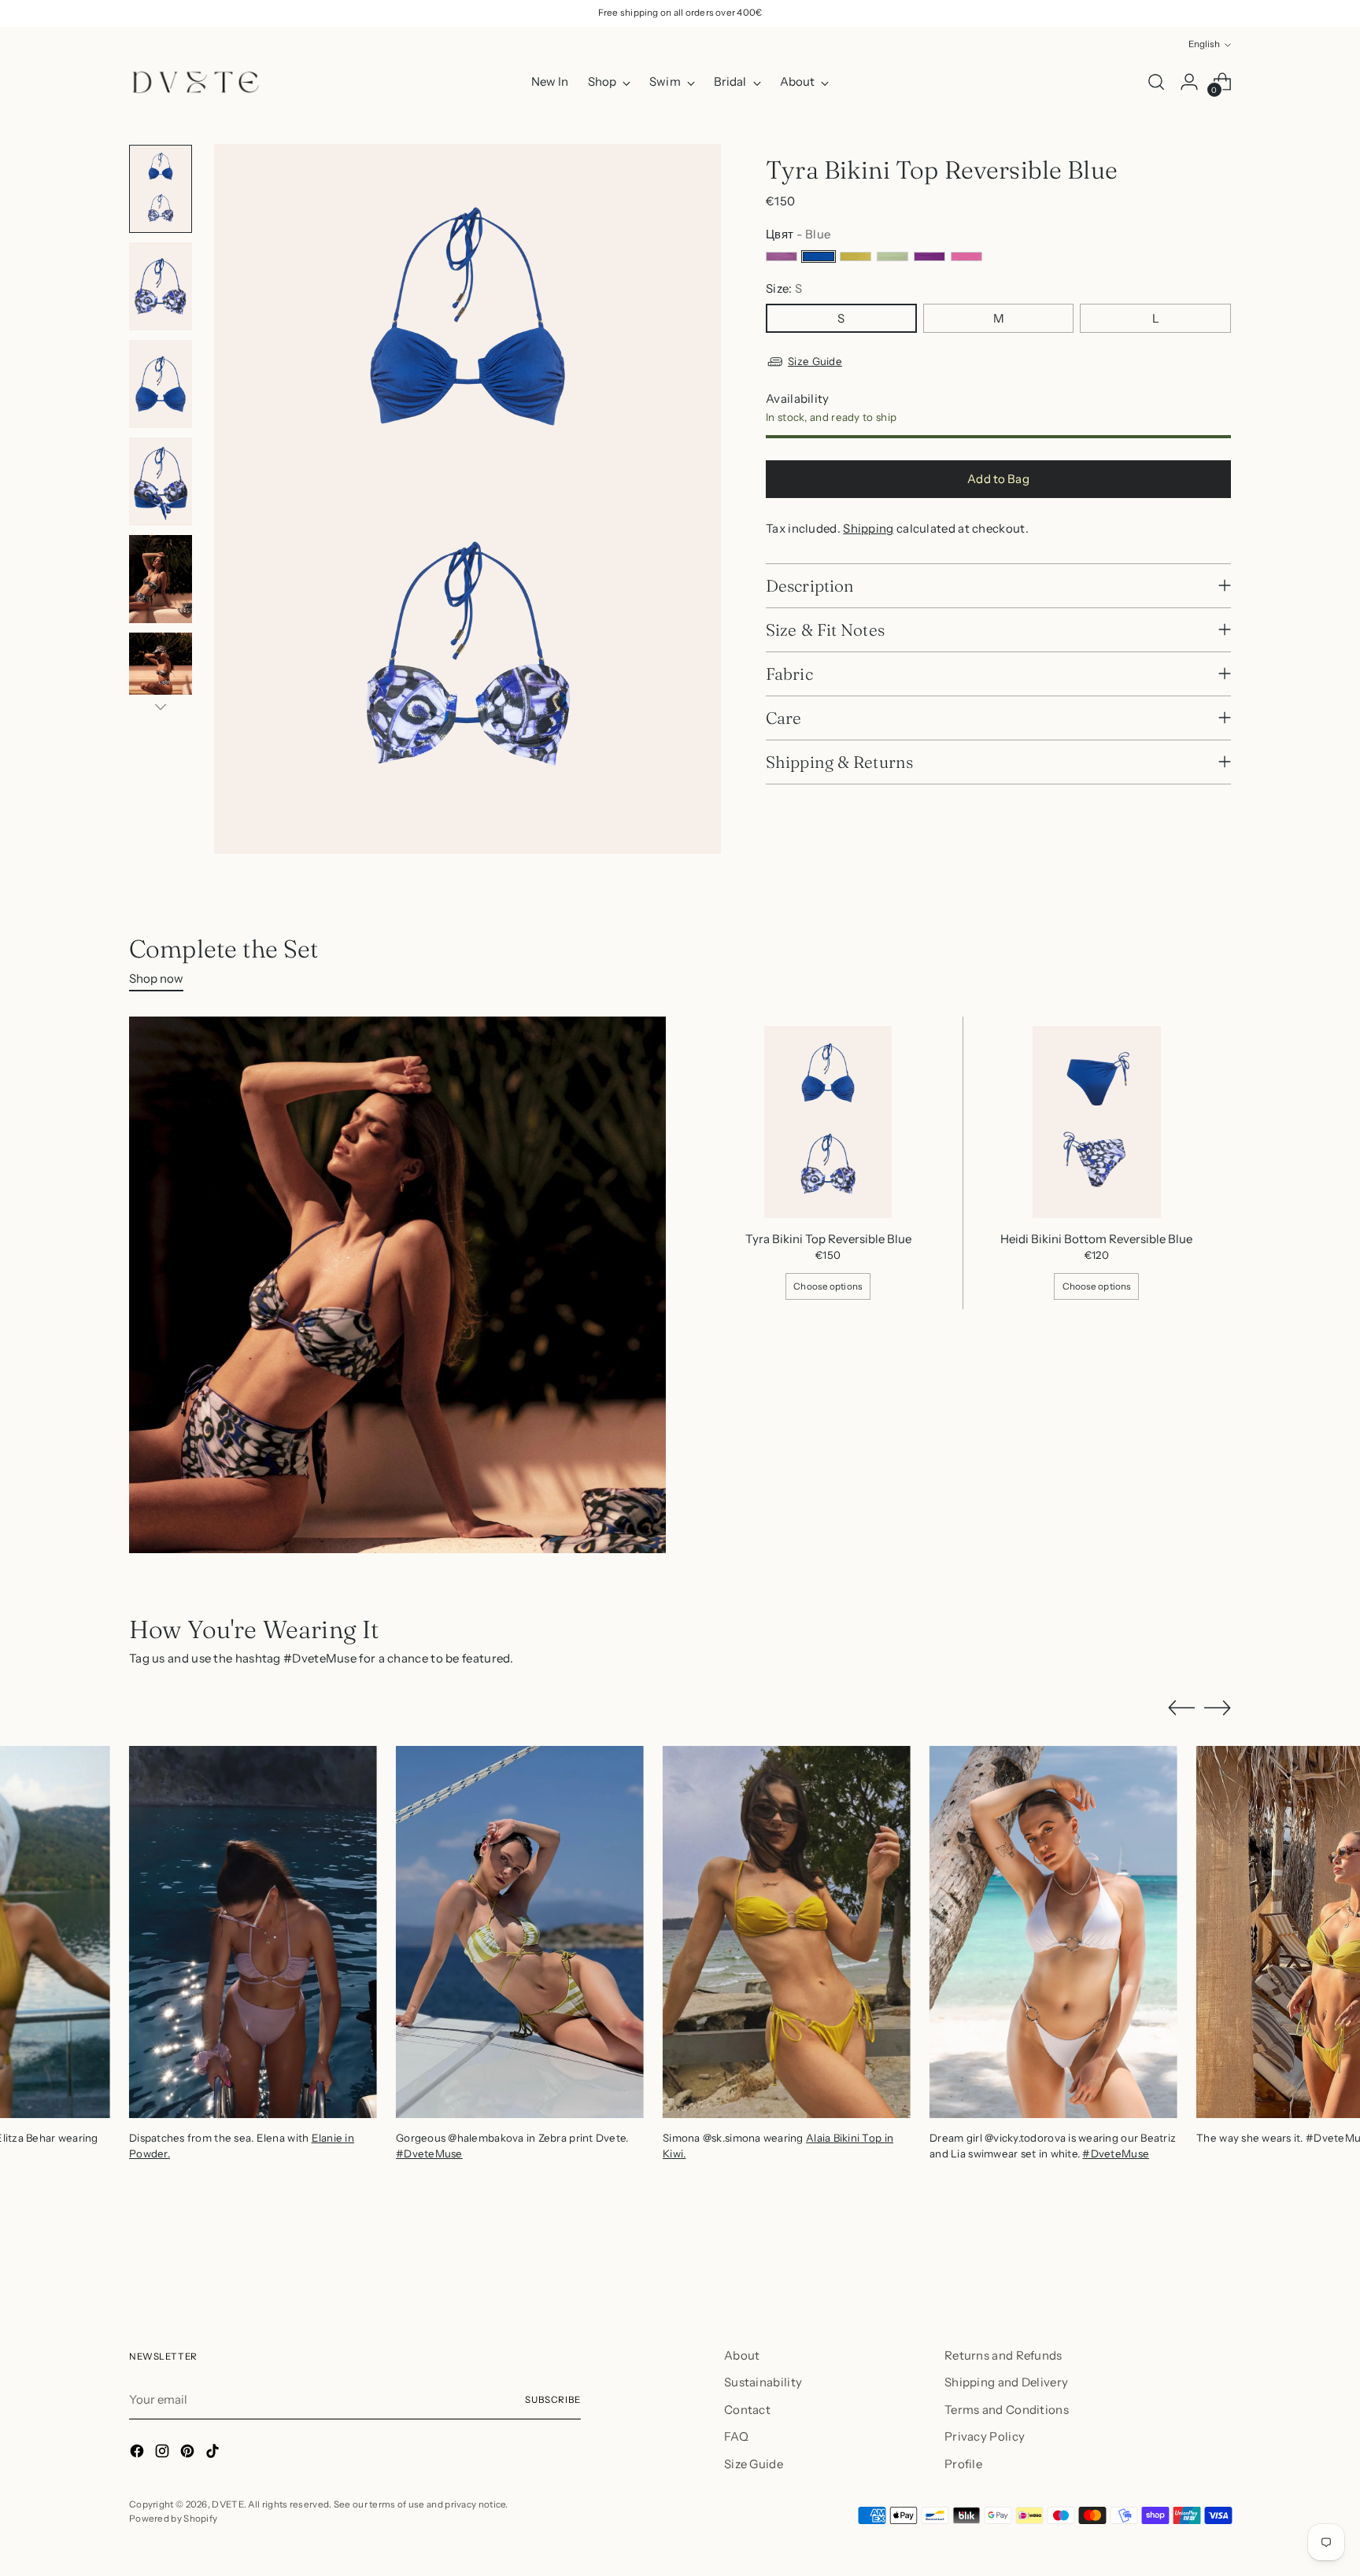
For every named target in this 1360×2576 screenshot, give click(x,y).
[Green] (856, 256)
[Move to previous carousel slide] (1181, 1708)
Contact (747, 2410)
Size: (784, 288)
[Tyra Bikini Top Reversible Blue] (828, 1122)
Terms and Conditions (1007, 2410)
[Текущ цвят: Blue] (819, 256)
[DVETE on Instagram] (164, 2454)
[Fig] (782, 256)
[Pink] (966, 256)
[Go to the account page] (1189, 82)
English (1204, 44)
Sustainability (763, 2382)
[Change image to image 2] (161, 286)
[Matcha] (893, 256)
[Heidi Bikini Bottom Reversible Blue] (1097, 1122)
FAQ (736, 2436)
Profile (963, 2464)
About (742, 2355)
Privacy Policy (985, 2436)
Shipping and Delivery (1006, 2382)
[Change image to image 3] (161, 384)
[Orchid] (929, 256)
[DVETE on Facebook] (139, 2454)
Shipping (868, 528)
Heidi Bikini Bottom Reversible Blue (1096, 1239)
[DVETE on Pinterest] (189, 2454)
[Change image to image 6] (161, 677)
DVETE (228, 2504)
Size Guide (815, 361)
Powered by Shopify (173, 2519)
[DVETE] (196, 82)
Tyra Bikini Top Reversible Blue (828, 1239)
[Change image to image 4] (161, 482)
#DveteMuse (429, 2153)
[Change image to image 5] (161, 579)
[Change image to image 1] (161, 189)
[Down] (161, 707)
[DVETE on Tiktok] (214, 2454)
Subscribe (553, 2400)
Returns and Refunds (1003, 2355)
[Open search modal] (1156, 82)
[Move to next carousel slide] (1218, 1707)
